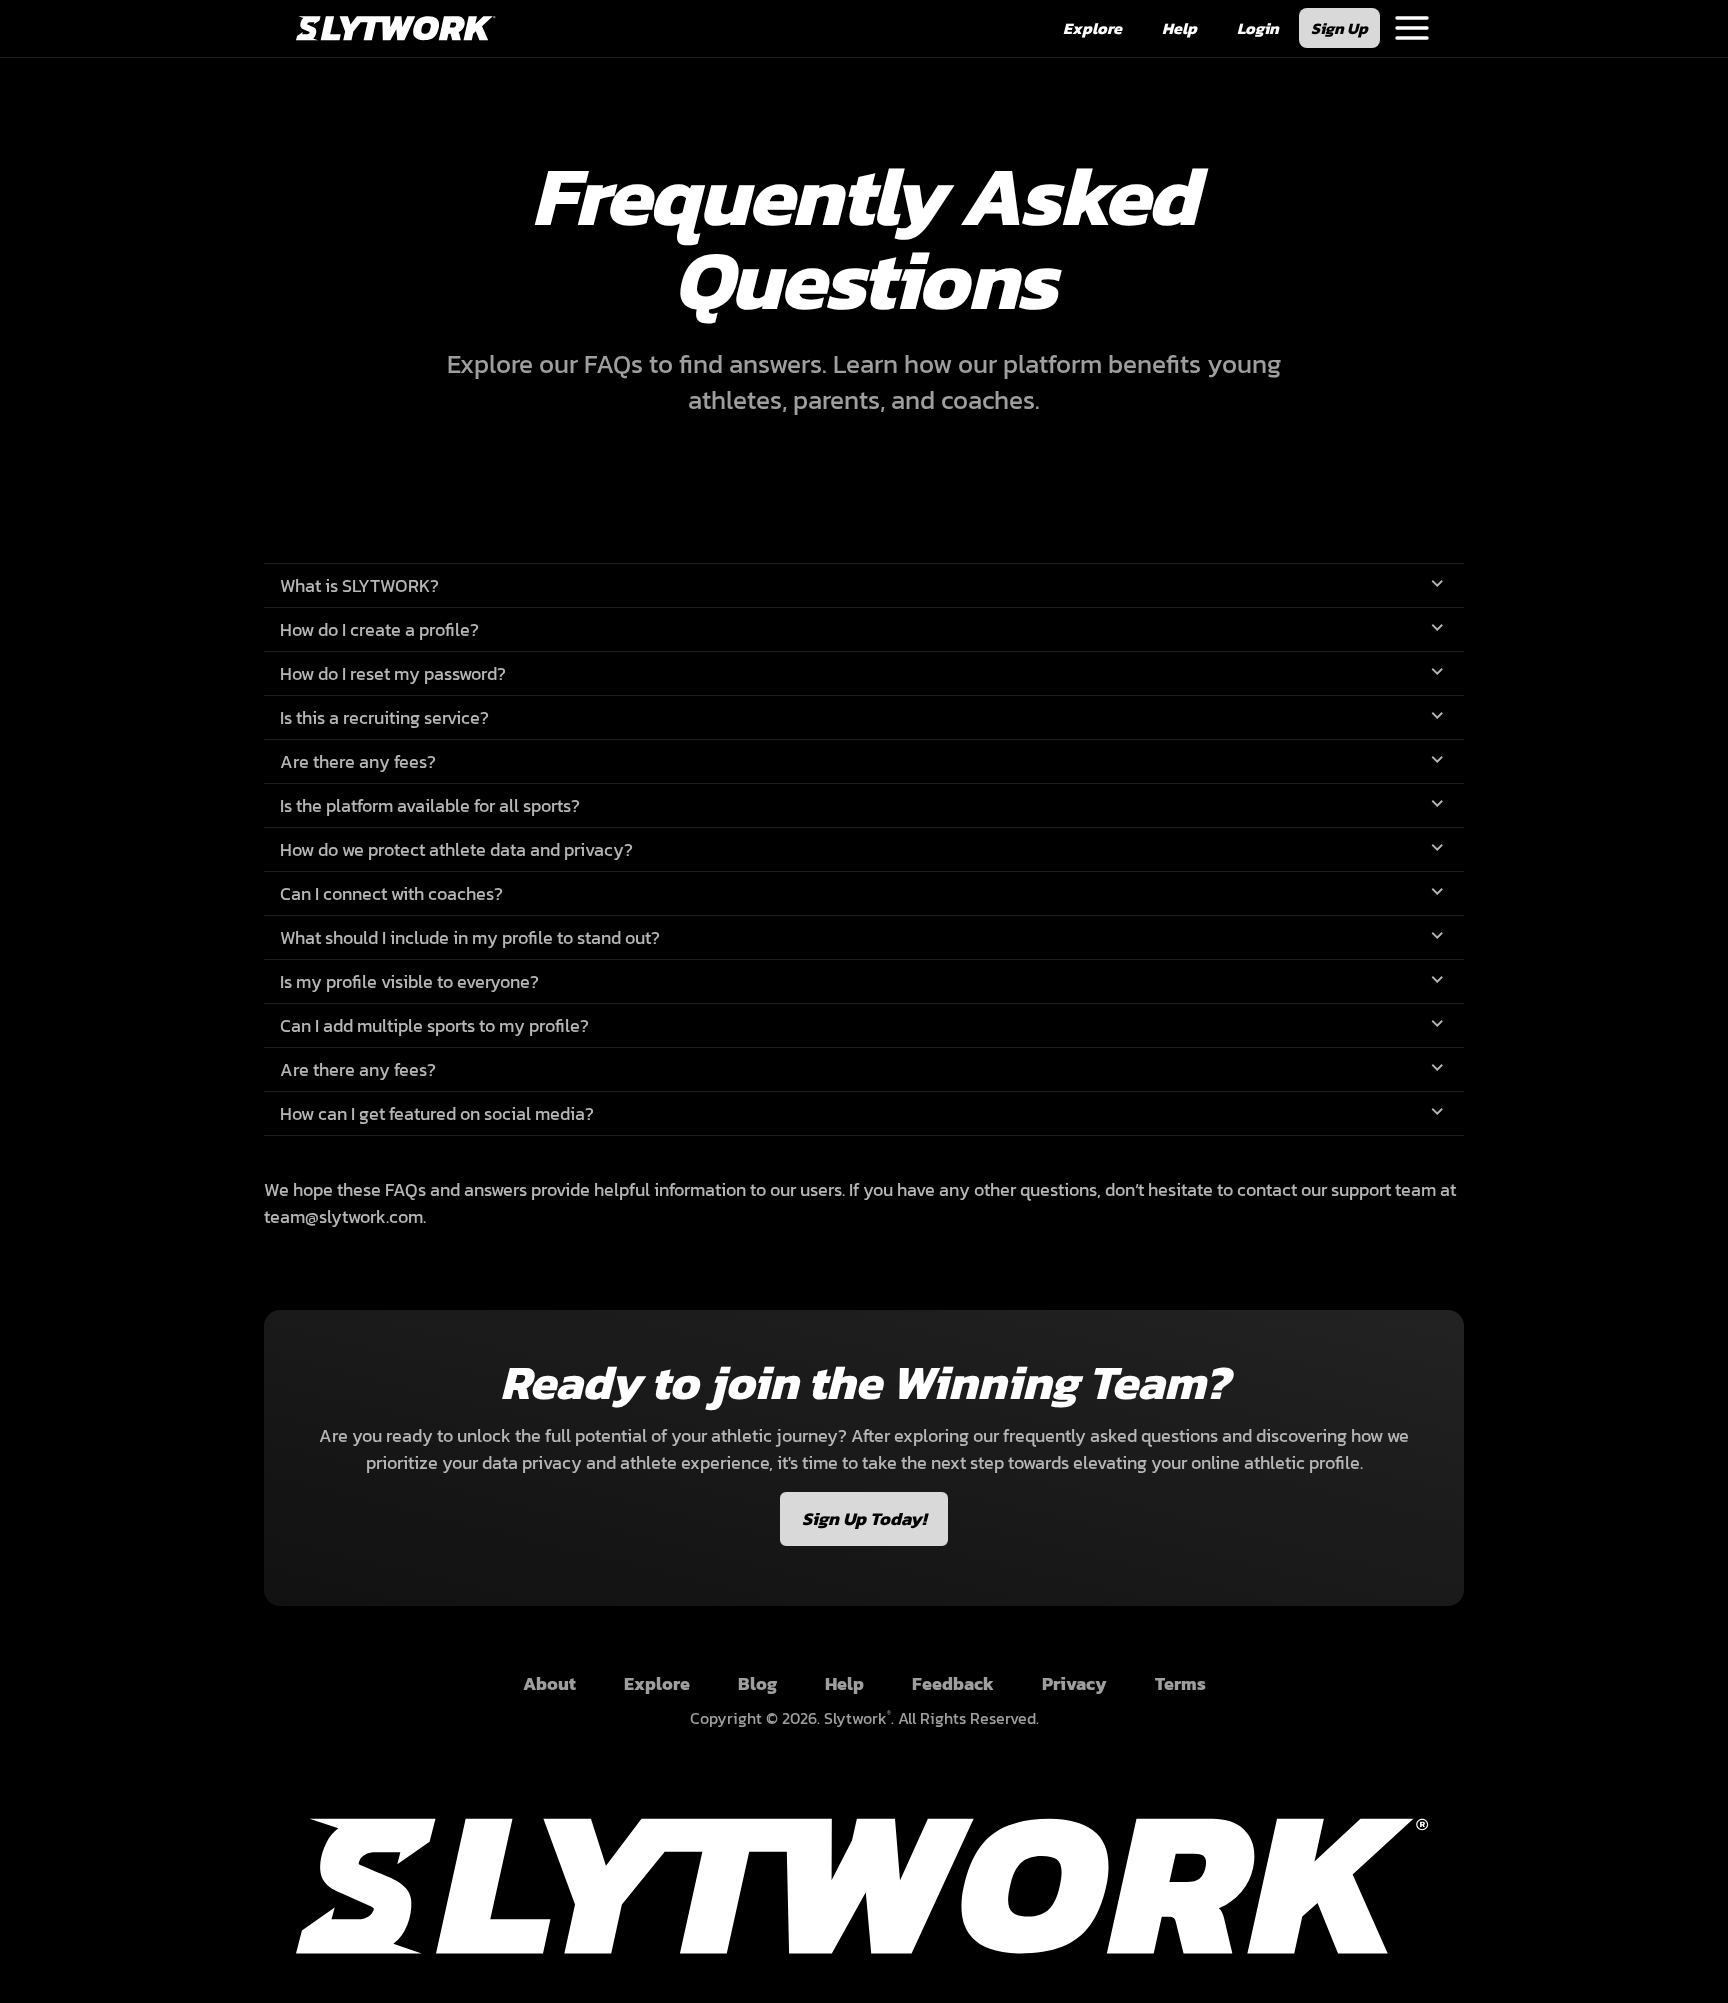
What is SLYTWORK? (359, 585)
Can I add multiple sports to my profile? (434, 1025)
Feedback (953, 1683)
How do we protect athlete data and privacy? (456, 849)
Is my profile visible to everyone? (409, 981)
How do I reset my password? (393, 673)
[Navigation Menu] (1412, 28)
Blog (757, 1683)
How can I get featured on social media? (437, 1113)
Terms (1180, 1683)
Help (844, 1683)
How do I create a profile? (379, 629)
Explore (657, 1683)
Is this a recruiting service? (384, 717)
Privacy (1074, 1683)
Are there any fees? (358, 761)
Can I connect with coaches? (391, 893)
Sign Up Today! (864, 1518)
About (549, 1683)
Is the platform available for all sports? (430, 805)
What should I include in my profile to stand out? (470, 937)
